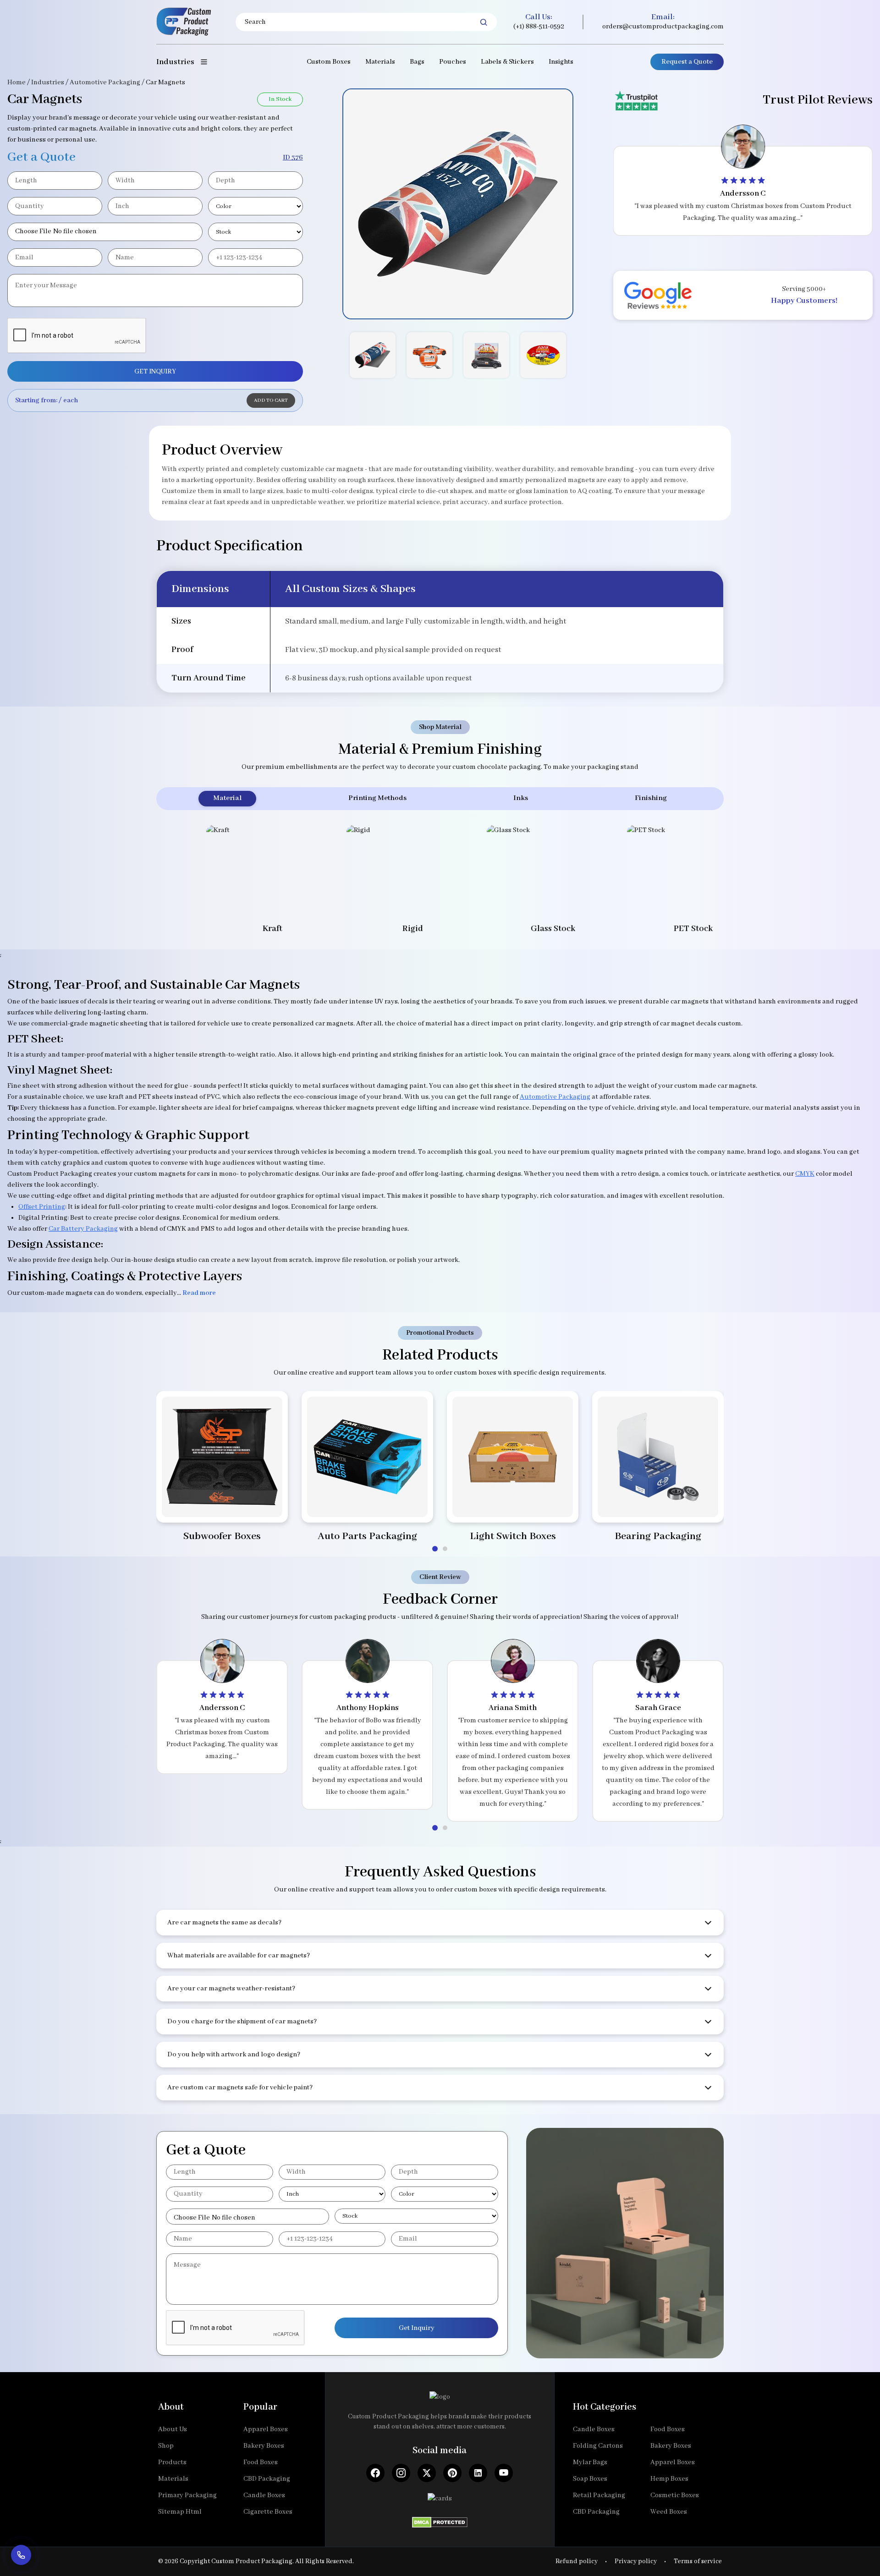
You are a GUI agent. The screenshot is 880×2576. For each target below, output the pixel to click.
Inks (521, 798)
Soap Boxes (590, 2479)
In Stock (280, 99)
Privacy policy (636, 2561)
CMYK (805, 1174)
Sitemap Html (180, 2512)
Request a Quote (687, 62)
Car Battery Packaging (83, 1229)
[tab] (435, 1549)
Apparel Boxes (266, 2429)
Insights (561, 62)
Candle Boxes (264, 2495)
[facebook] (375, 2473)
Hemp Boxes (669, 2479)
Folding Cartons (598, 2446)
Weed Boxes (669, 2512)
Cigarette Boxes (268, 2512)
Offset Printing (42, 1207)
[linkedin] (478, 2473)
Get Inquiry (417, 2328)
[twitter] (427, 2473)
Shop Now (222, 1504)
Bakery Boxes (264, 2446)
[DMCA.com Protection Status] (440, 2520)
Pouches (453, 62)
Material (227, 798)
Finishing (651, 798)
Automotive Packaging (105, 82)
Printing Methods (377, 798)
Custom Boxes (329, 62)
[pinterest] (452, 2473)
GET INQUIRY (155, 372)
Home (16, 82)
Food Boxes (261, 2462)
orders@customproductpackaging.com (663, 27)
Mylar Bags (590, 2462)
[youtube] (504, 2473)
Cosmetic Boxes (675, 2495)
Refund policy (577, 2561)
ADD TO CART (271, 400)
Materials (380, 62)
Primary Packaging (187, 2495)
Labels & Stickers (507, 62)
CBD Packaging (267, 2479)
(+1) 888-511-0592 (539, 27)
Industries (48, 82)
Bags (417, 62)
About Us (173, 2429)
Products (172, 2462)
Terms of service (698, 2561)
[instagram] (401, 2473)
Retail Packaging (599, 2495)
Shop (166, 2446)
